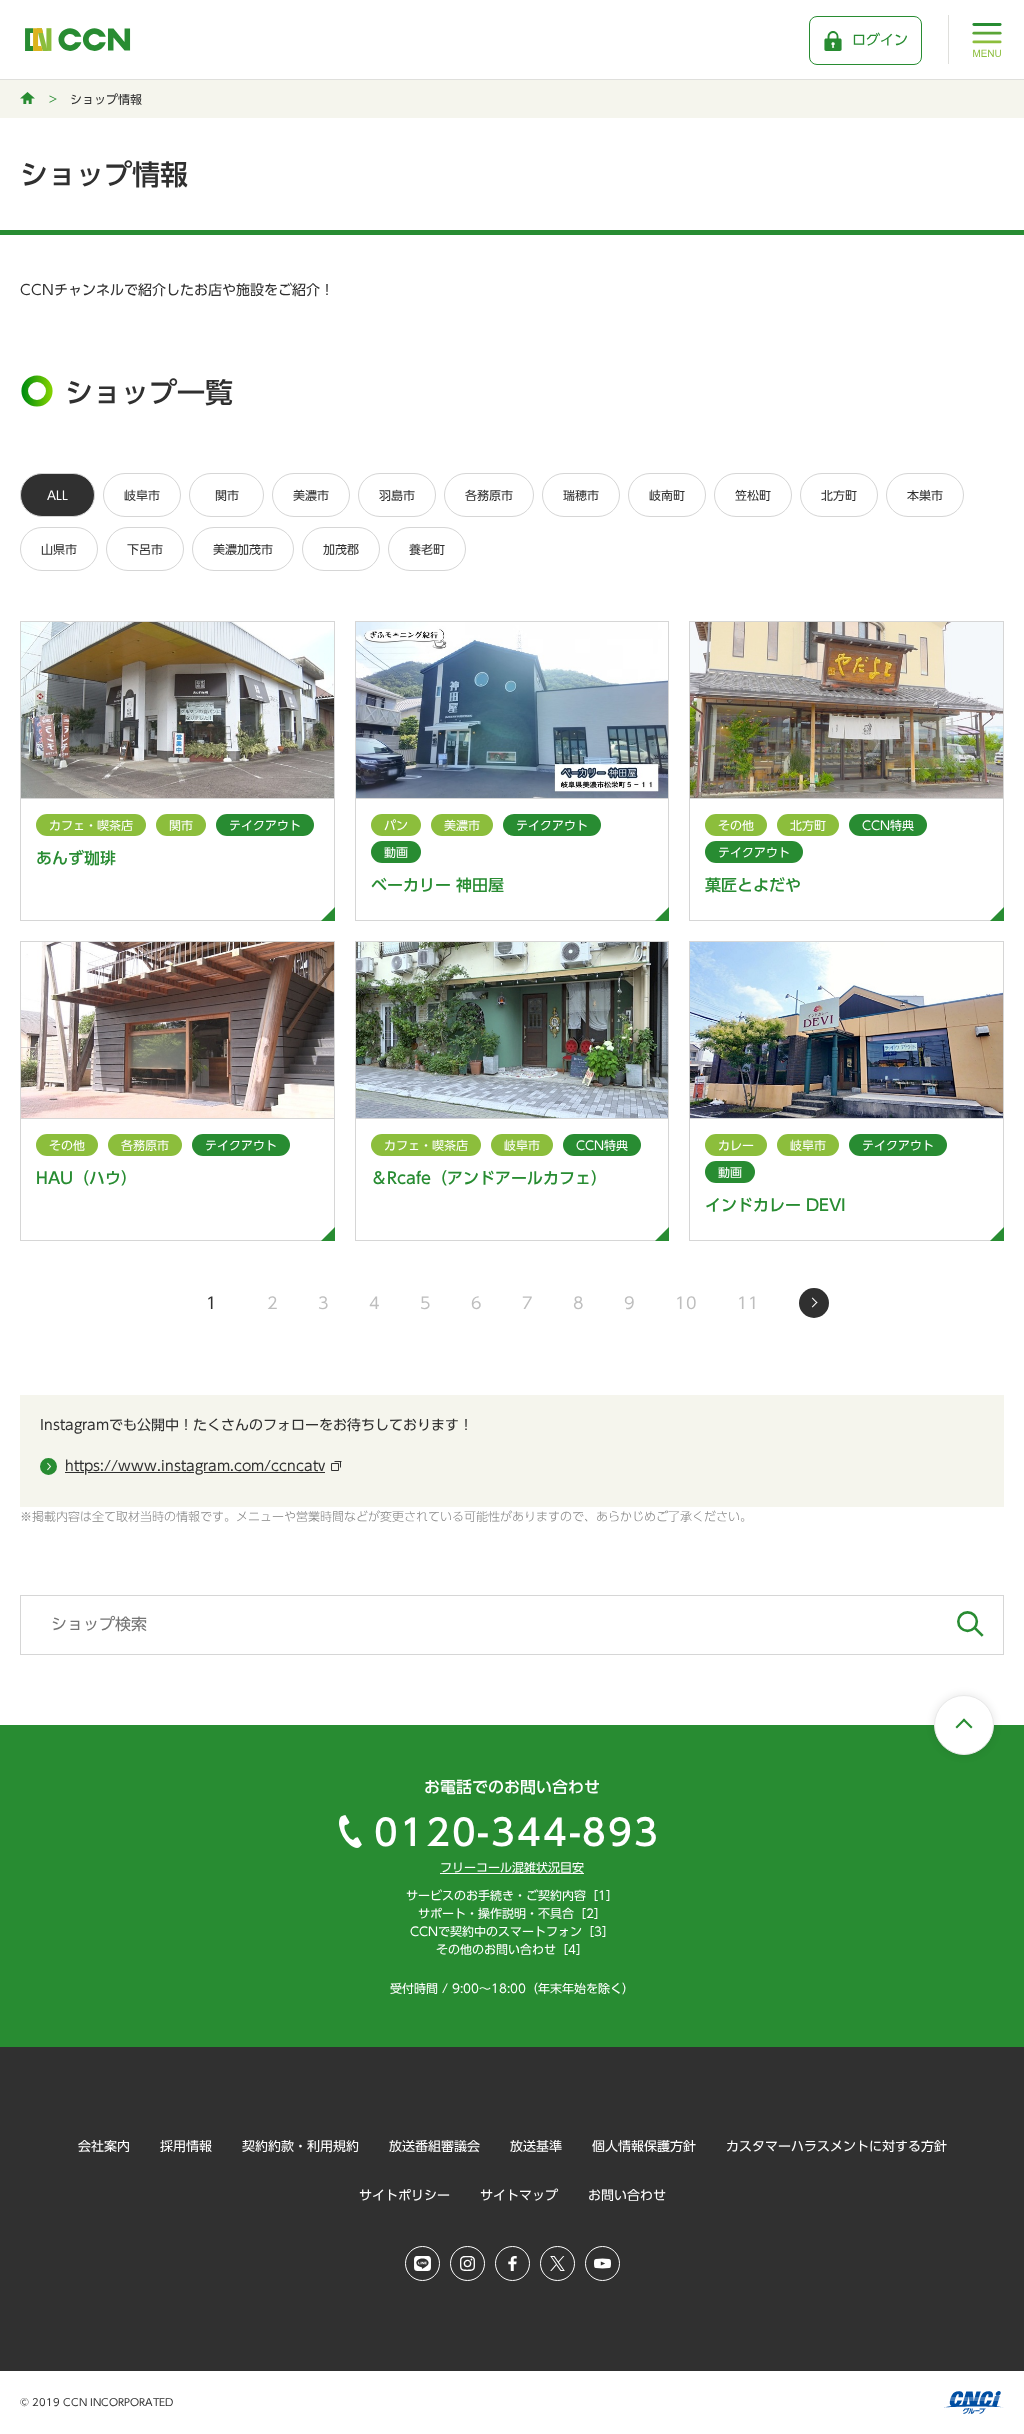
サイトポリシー (404, 2195)
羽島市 (397, 495)
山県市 (59, 549)
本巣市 (925, 495)
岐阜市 (142, 495)
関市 (227, 495)
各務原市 (489, 495)
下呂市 (145, 549)
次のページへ (814, 1303)
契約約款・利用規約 (300, 2146)
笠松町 (753, 495)
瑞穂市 (581, 495)
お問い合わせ (627, 2195)
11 (748, 1303)
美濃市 (311, 495)
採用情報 (186, 2146)
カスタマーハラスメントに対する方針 (836, 2146)
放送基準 (536, 2146)
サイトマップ (519, 2195)
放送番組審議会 (434, 2146)
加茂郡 (341, 549)
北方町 (839, 495)
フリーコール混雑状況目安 (512, 1867)
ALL (57, 495)
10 (686, 1303)
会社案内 (104, 2146)
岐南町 (667, 495)
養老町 (427, 549)
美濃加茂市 (243, 549)
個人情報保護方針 (644, 2146)
